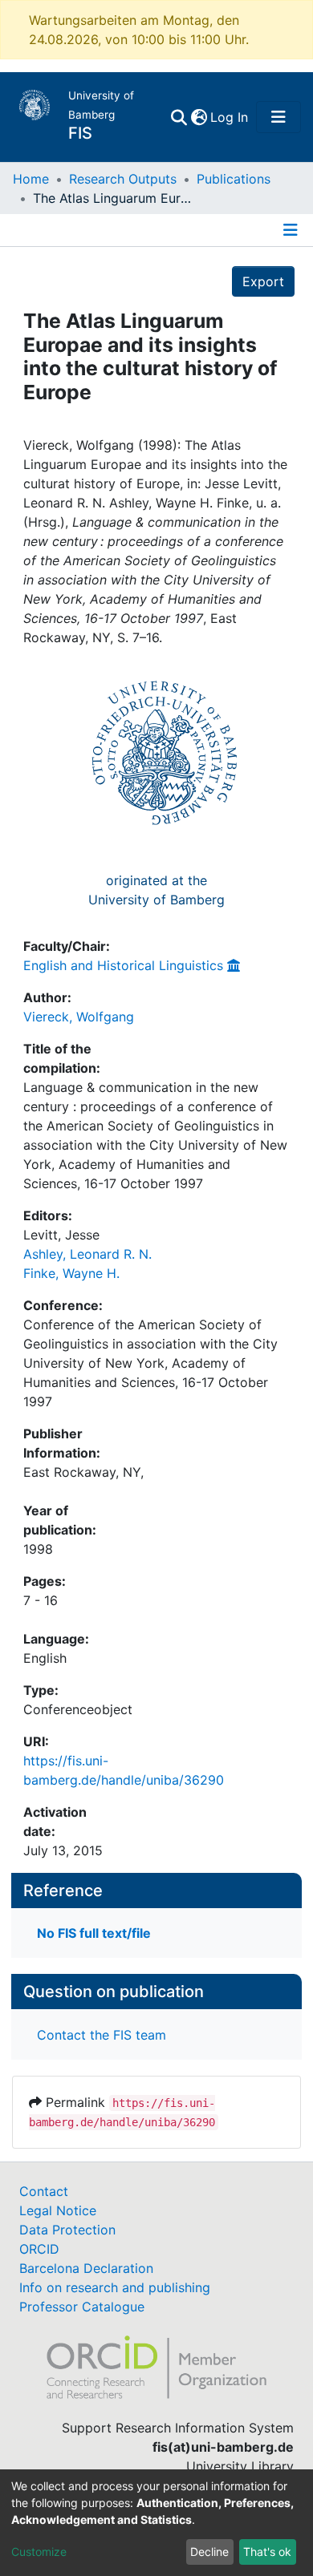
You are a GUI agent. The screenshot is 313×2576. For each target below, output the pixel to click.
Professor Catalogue (82, 2307)
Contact (44, 2191)
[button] (199, 117)
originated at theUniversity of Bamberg (156, 890)
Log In (230, 117)
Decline (209, 2552)
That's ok (267, 2552)
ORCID (39, 2249)
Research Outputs (123, 179)
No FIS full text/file (94, 1933)
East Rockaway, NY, (83, 1472)
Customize (39, 2552)
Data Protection (67, 2230)
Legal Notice (58, 2210)
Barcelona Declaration (86, 2268)
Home (31, 179)
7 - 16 (41, 1600)
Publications (234, 179)
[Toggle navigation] (278, 117)
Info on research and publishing (115, 2287)
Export (263, 281)
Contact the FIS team (102, 2035)
